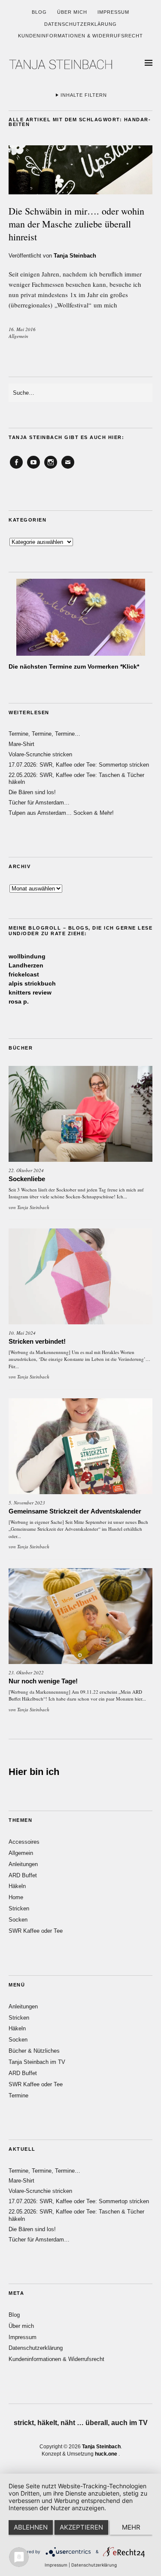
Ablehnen (31, 2527)
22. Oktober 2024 (26, 1170)
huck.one (106, 2454)
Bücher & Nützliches (34, 2051)
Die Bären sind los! (32, 792)
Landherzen (26, 965)
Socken (18, 1920)
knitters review (30, 992)
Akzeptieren (81, 2527)
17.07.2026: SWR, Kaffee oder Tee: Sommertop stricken (79, 765)
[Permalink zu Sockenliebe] (80, 1114)
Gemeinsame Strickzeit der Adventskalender (75, 1511)
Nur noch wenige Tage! (43, 1681)
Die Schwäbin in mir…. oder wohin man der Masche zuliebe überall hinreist (76, 224)
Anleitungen (23, 1864)
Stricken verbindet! (37, 1341)
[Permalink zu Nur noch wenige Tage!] (80, 1616)
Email (68, 468)
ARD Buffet (23, 1875)
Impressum (113, 12)
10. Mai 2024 (22, 1333)
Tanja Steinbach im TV (37, 2062)
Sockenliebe (27, 1179)
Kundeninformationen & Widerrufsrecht (80, 36)
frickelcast (24, 974)
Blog (39, 12)
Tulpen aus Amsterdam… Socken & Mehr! (61, 813)
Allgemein (18, 336)
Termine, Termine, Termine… (44, 734)
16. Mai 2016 (22, 329)
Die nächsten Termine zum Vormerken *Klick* (74, 666)
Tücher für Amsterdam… (39, 803)
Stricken (19, 1908)
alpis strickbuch (32, 983)
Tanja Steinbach (75, 256)
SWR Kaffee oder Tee (36, 1931)
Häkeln (17, 1886)
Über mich (72, 12)
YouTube (33, 468)
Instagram (51, 468)
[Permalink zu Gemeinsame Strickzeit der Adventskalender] (80, 1446)
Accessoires (24, 1842)
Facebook (16, 468)
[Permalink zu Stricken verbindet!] (80, 1276)
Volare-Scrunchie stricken (40, 754)
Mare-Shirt (21, 744)
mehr (131, 2527)
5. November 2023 (27, 1503)
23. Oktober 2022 (26, 1672)
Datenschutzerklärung (80, 24)
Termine (18, 2095)
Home (16, 1897)
